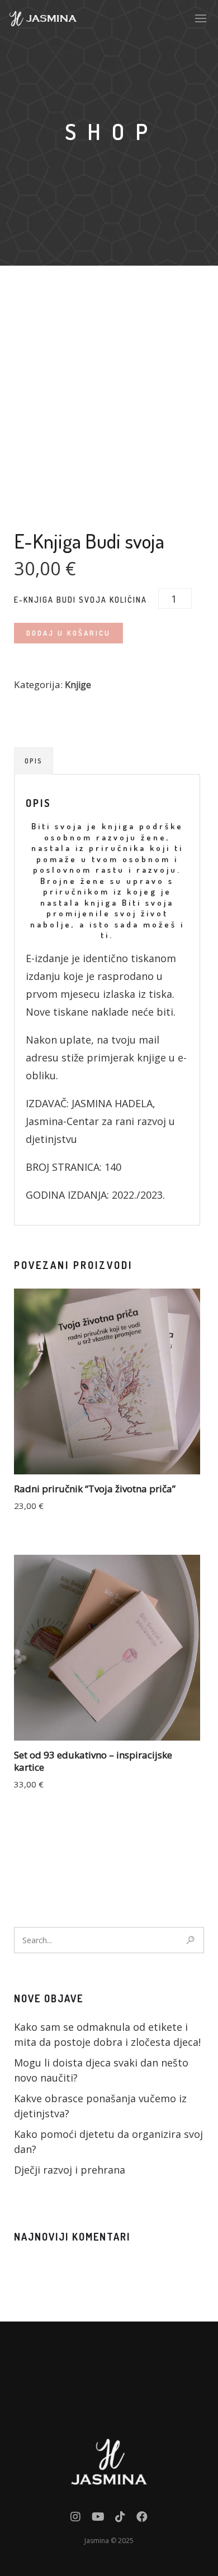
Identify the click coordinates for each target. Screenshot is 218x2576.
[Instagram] (75, 2519)
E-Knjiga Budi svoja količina (80, 600)
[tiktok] (120, 2519)
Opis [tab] (34, 761)
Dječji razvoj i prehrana (70, 2170)
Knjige (78, 685)
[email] (142, 2519)
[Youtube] (98, 2519)
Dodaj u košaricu (68, 633)
